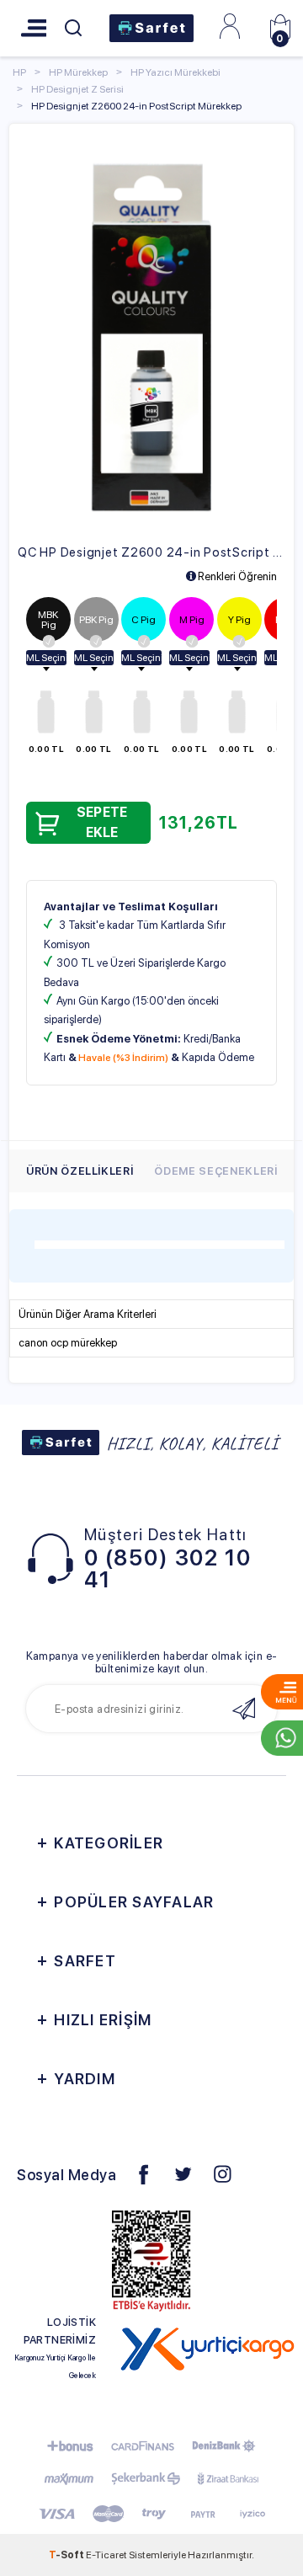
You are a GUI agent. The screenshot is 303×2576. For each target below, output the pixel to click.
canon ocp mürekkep (68, 1343)
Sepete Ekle (102, 822)
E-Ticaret (106, 2555)
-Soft (67, 2555)
